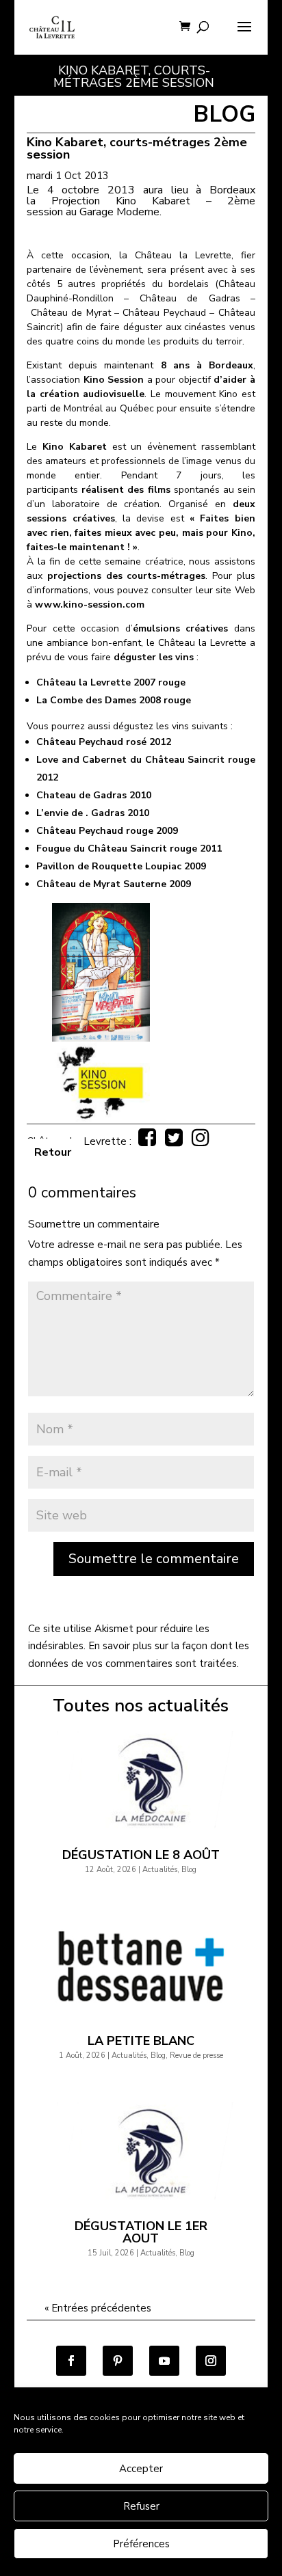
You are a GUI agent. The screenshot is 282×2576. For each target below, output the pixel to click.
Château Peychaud (164, 313)
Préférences (141, 2544)
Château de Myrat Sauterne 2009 (114, 884)
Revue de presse (196, 2056)
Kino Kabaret (75, 447)
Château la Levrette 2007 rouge (111, 682)
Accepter (141, 2469)
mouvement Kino (202, 394)
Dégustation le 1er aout (141, 2232)
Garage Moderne (119, 212)
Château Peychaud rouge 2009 (107, 831)
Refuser (141, 2506)
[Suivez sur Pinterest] (118, 2361)
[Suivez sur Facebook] (71, 2361)
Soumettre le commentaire (154, 1559)
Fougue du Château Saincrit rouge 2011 (129, 849)
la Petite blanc (141, 2041)
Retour (53, 1152)
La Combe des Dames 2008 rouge (114, 700)
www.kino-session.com (90, 605)
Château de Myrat (71, 313)
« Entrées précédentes (98, 2308)
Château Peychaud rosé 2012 (104, 742)
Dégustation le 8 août (141, 1855)
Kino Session (114, 380)
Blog (189, 1870)
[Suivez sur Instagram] (211, 2361)
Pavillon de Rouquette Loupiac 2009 (121, 866)
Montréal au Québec (109, 408)
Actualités (160, 1870)
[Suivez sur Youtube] (164, 2361)
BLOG (224, 114)
